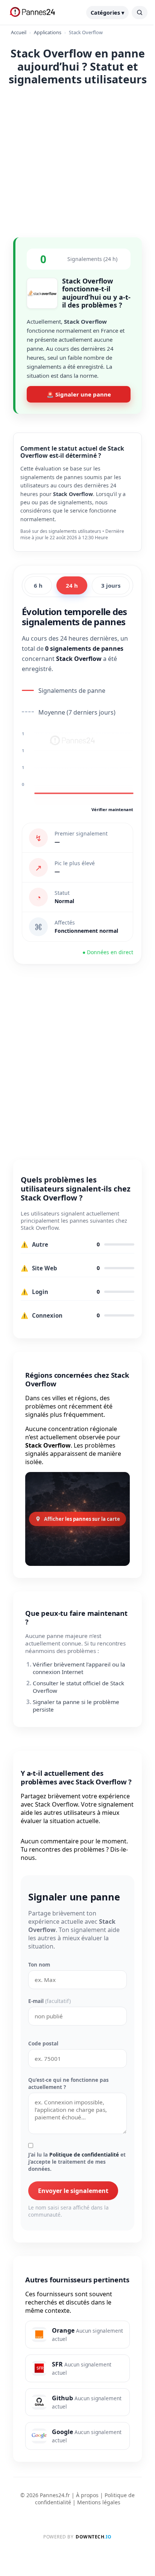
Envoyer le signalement (73, 2191)
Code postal (43, 2043)
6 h (38, 585)
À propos (87, 2495)
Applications (48, 32)
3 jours (111, 585)
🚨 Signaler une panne (79, 394)
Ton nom (39, 1964)
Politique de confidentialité (84, 2154)
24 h (72, 585)
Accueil (19, 32)
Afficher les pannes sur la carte (82, 1519)
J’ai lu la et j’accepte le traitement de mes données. (77, 2162)
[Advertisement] (77, 160)
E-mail (49, 2001)
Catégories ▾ (107, 13)
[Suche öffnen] (140, 13)
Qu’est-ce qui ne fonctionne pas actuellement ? (68, 2083)
